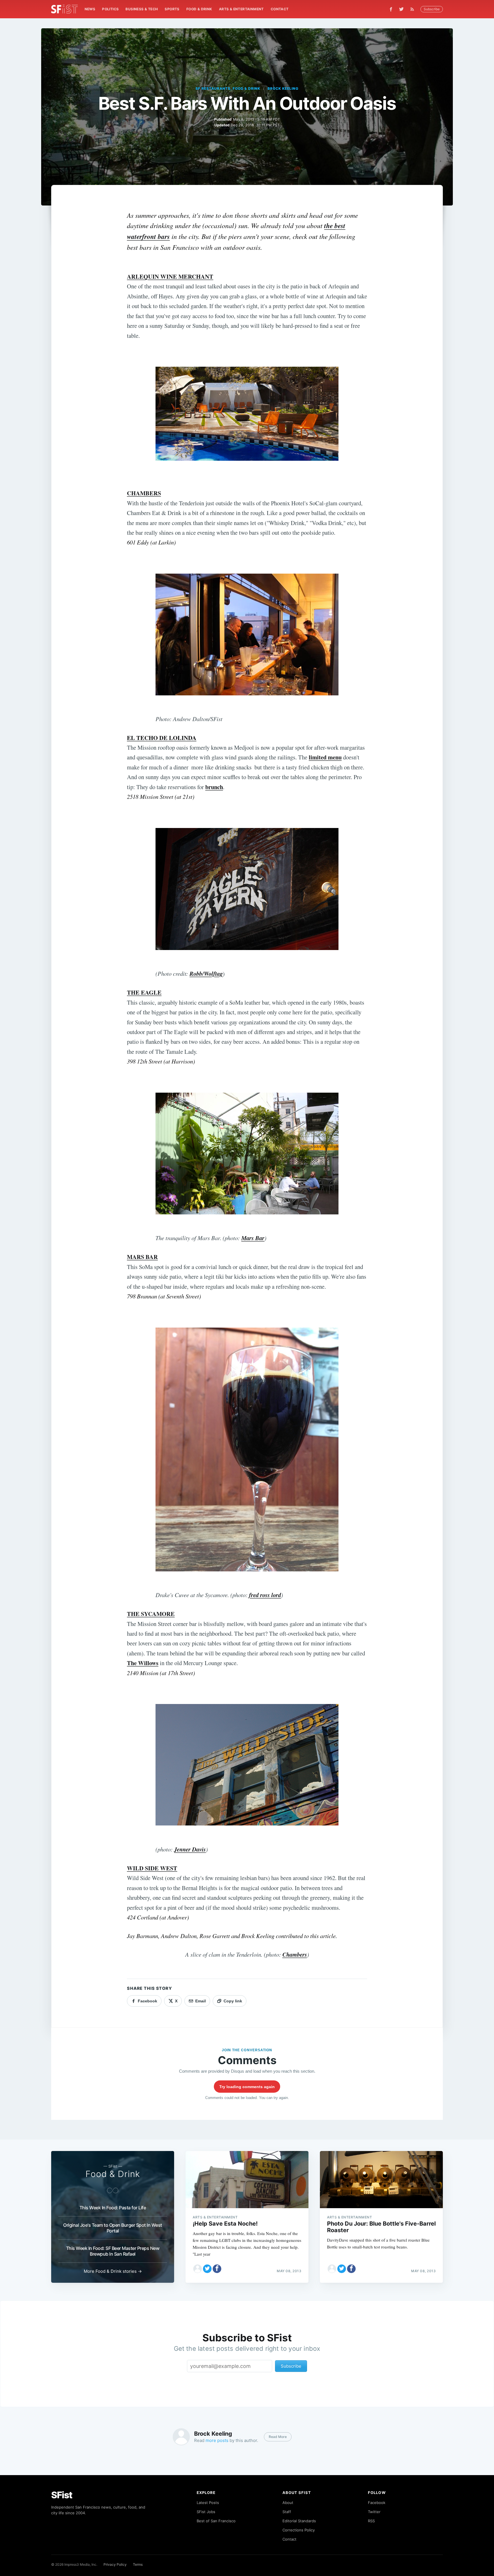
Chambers (295, 1955)
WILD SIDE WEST (152, 1868)
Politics (110, 9)
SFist (62, 2495)
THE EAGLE (144, 992)
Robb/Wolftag (206, 974)
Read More (278, 2437)
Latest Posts (208, 2503)
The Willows (143, 1663)
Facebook (377, 2503)
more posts (217, 2440)
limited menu (325, 757)
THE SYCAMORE (151, 1614)
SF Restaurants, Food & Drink (228, 88)
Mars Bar (253, 1238)
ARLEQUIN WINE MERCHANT (170, 276)
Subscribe (432, 9)
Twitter (374, 2512)
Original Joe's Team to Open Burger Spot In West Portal (113, 2228)
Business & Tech (142, 9)
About (288, 2503)
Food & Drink (199, 9)
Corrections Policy (299, 2530)
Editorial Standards (299, 2521)
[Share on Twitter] (207, 2269)
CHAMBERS (144, 493)
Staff (287, 2512)
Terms (138, 2564)
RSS (371, 2521)
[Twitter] (401, 9)
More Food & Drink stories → (113, 2271)
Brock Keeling (283, 88)
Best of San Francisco (216, 2521)
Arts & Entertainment (241, 9)
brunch (214, 787)
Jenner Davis (190, 1849)
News (90, 9)
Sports (172, 9)
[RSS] (414, 9)
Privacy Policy (115, 2564)
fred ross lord (265, 1595)
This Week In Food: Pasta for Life (113, 2208)
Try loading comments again (247, 2087)
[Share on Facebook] (217, 2269)
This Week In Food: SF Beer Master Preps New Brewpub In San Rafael (113, 2251)
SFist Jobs (206, 2512)
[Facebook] (391, 9)
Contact (280, 9)
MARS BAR (142, 1257)
